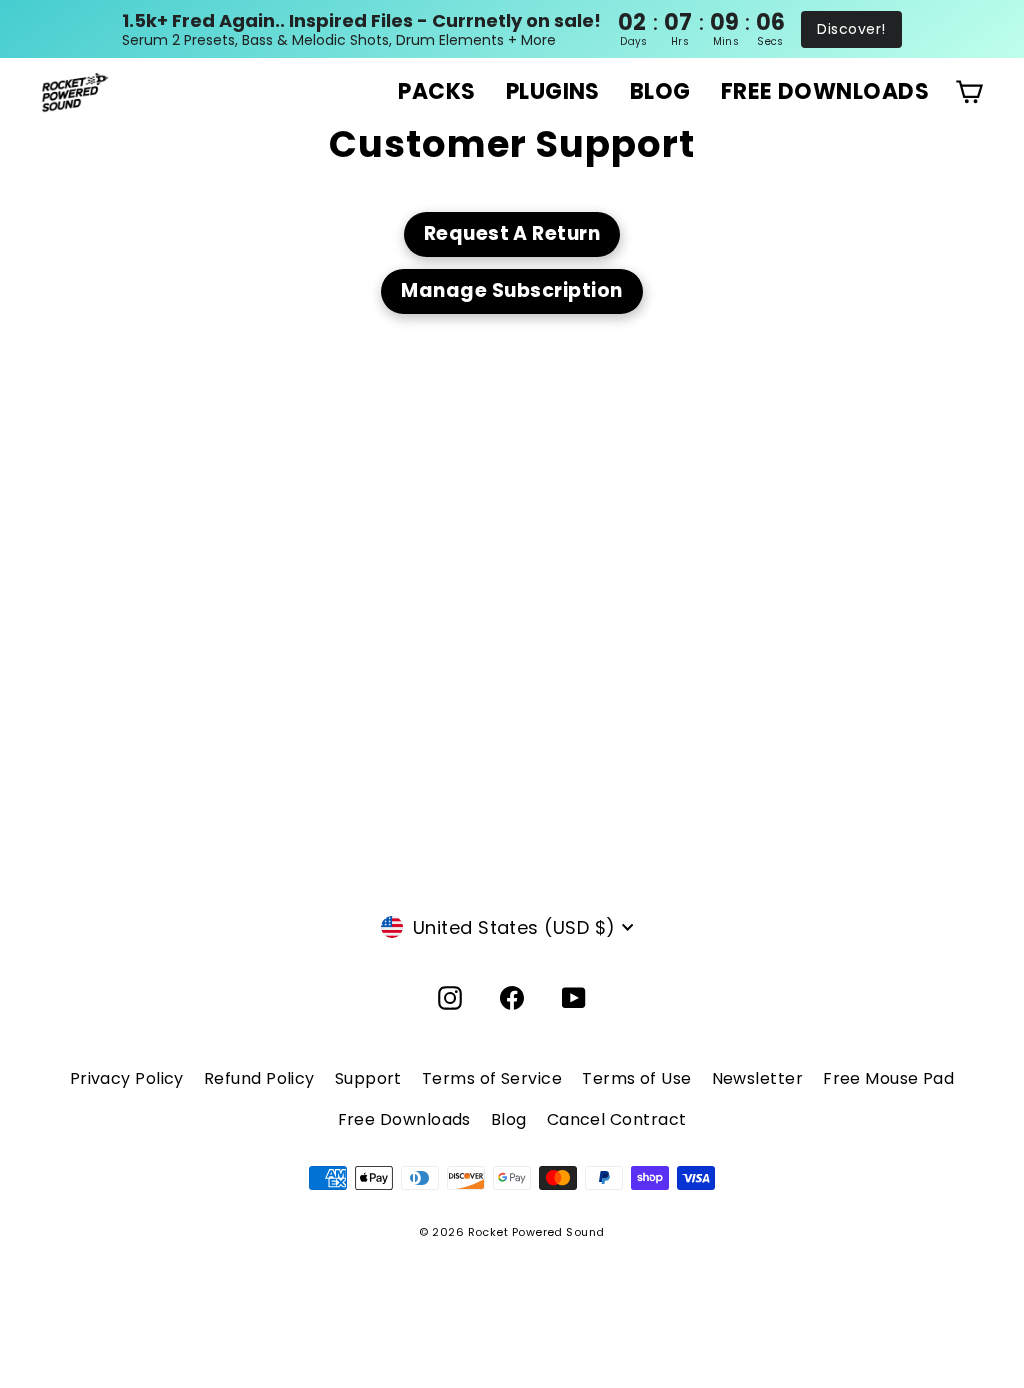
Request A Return (512, 233)
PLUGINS (553, 91)
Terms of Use (636, 1078)
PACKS (436, 91)
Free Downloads (404, 1119)
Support (368, 1078)
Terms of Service (492, 1078)
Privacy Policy (127, 1078)
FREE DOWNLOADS (825, 91)
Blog (509, 1119)
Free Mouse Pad (888, 1078)
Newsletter (758, 1078)
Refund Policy (259, 1078)
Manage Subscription (511, 290)
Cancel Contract (617, 1119)
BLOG (660, 91)
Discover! (851, 29)
